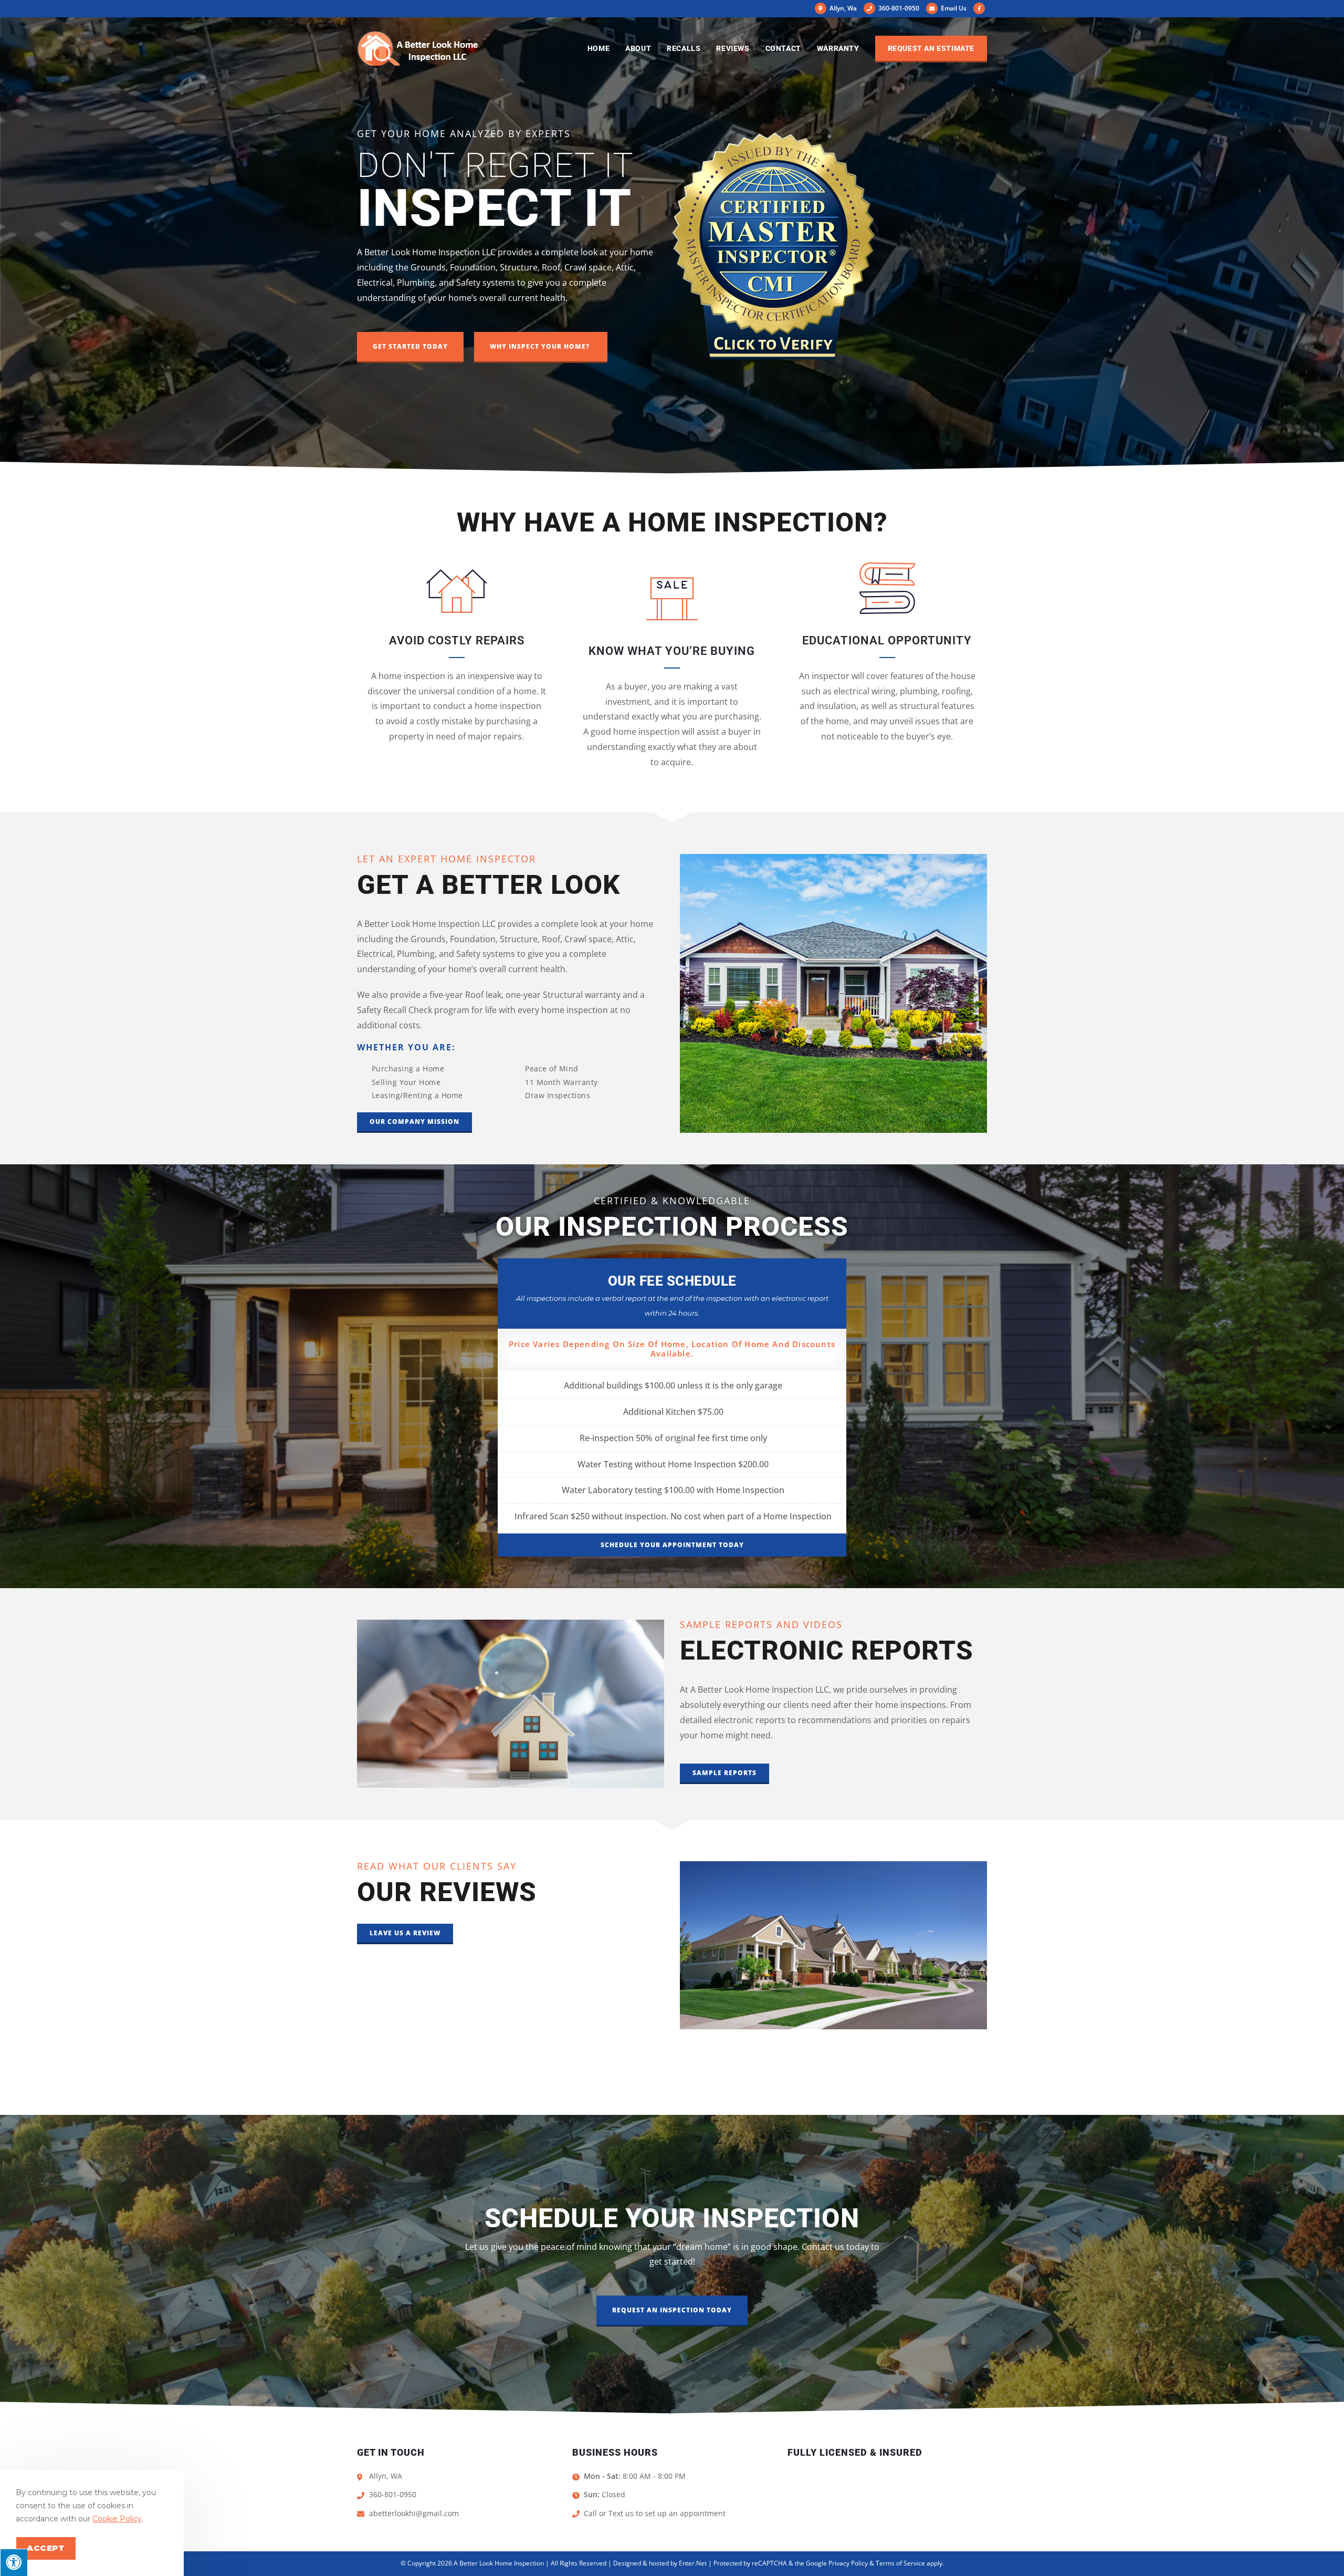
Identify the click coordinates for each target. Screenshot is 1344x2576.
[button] (410, 347)
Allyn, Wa (842, 8)
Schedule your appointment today (672, 1545)
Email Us (953, 8)
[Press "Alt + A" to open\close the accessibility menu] (14, 2562)
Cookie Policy (117, 2519)
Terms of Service (900, 2563)
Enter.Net (693, 2563)
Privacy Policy (848, 2563)
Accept (46, 2548)
